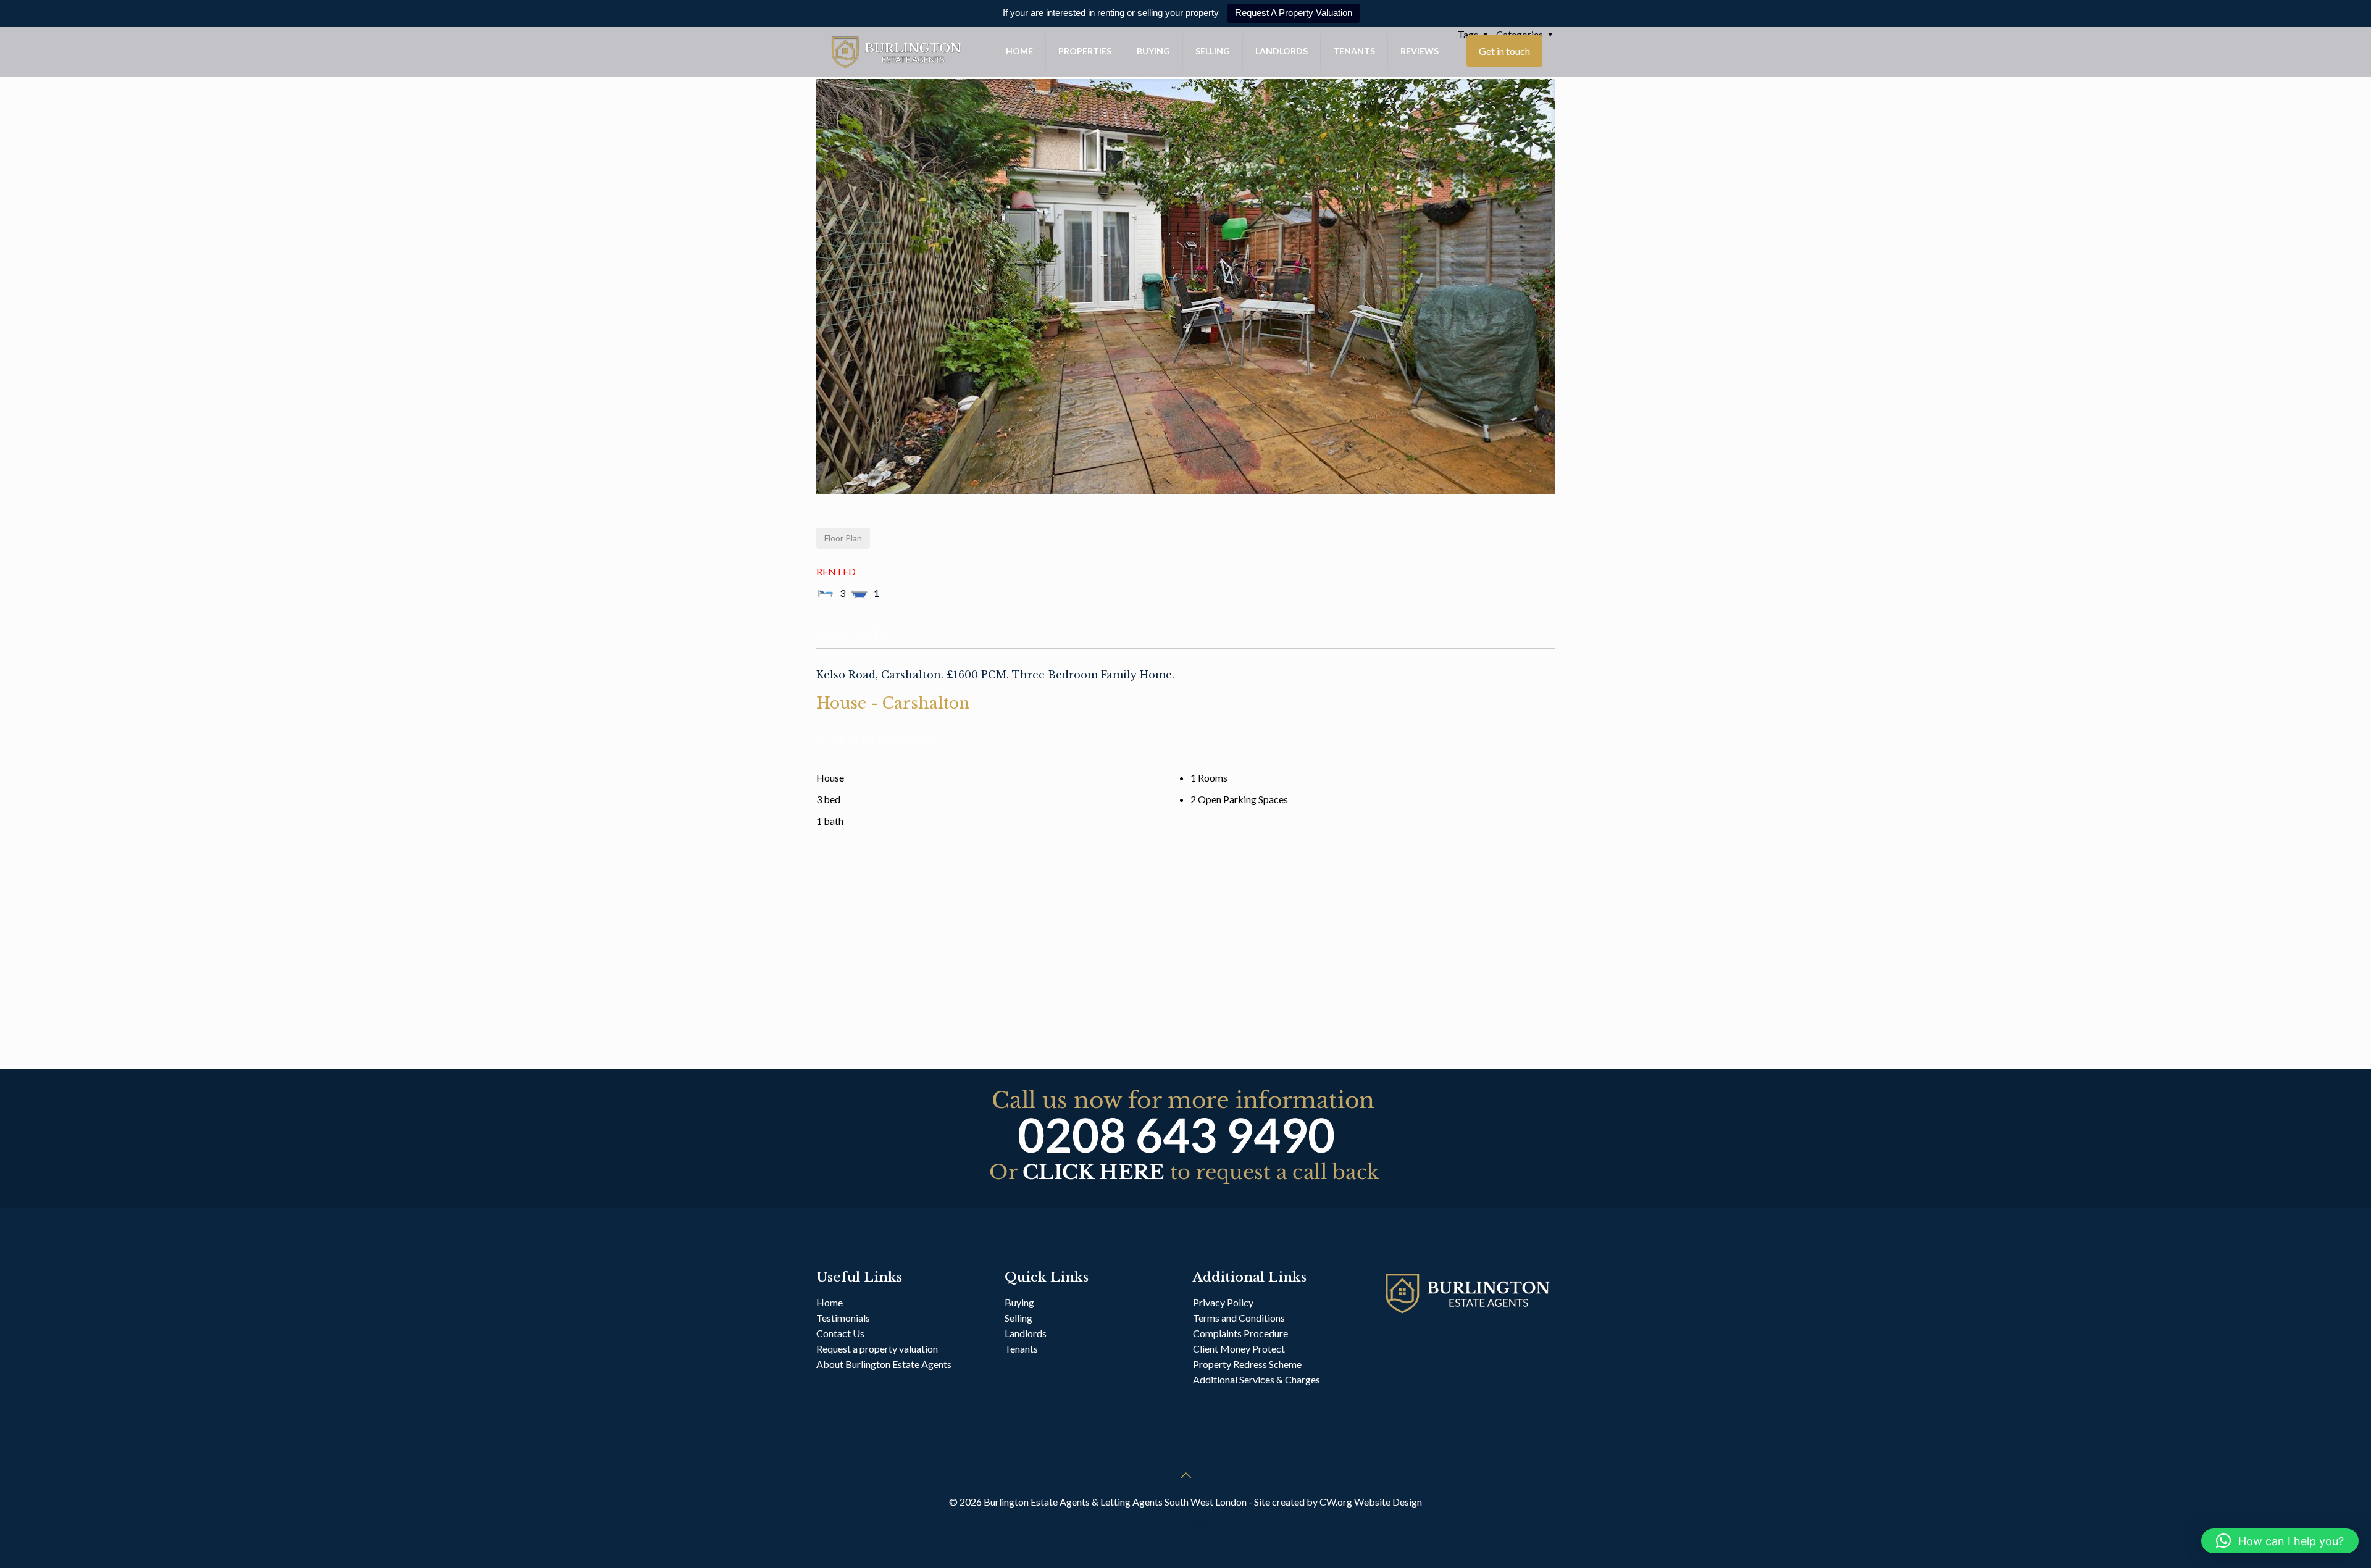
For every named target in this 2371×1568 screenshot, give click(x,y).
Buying (1019, 1302)
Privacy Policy (1223, 1302)
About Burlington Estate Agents (884, 1364)
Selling (1018, 1318)
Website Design (1388, 1502)
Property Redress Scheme (1247, 1364)
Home (830, 1302)
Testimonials (843, 1318)
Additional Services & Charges (1257, 1379)
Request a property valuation (877, 1349)
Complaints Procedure (1240, 1333)
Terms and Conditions (1239, 1318)
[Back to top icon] (1185, 1475)
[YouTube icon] (1186, 1524)
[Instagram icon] (1199, 1524)
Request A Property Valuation (1294, 13)
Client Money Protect (1239, 1349)
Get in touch (1504, 51)
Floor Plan (843, 538)
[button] (2280, 1541)
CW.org (1337, 1502)
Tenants (1021, 1349)
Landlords (1027, 1333)
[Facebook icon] (1173, 1524)
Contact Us (840, 1333)
